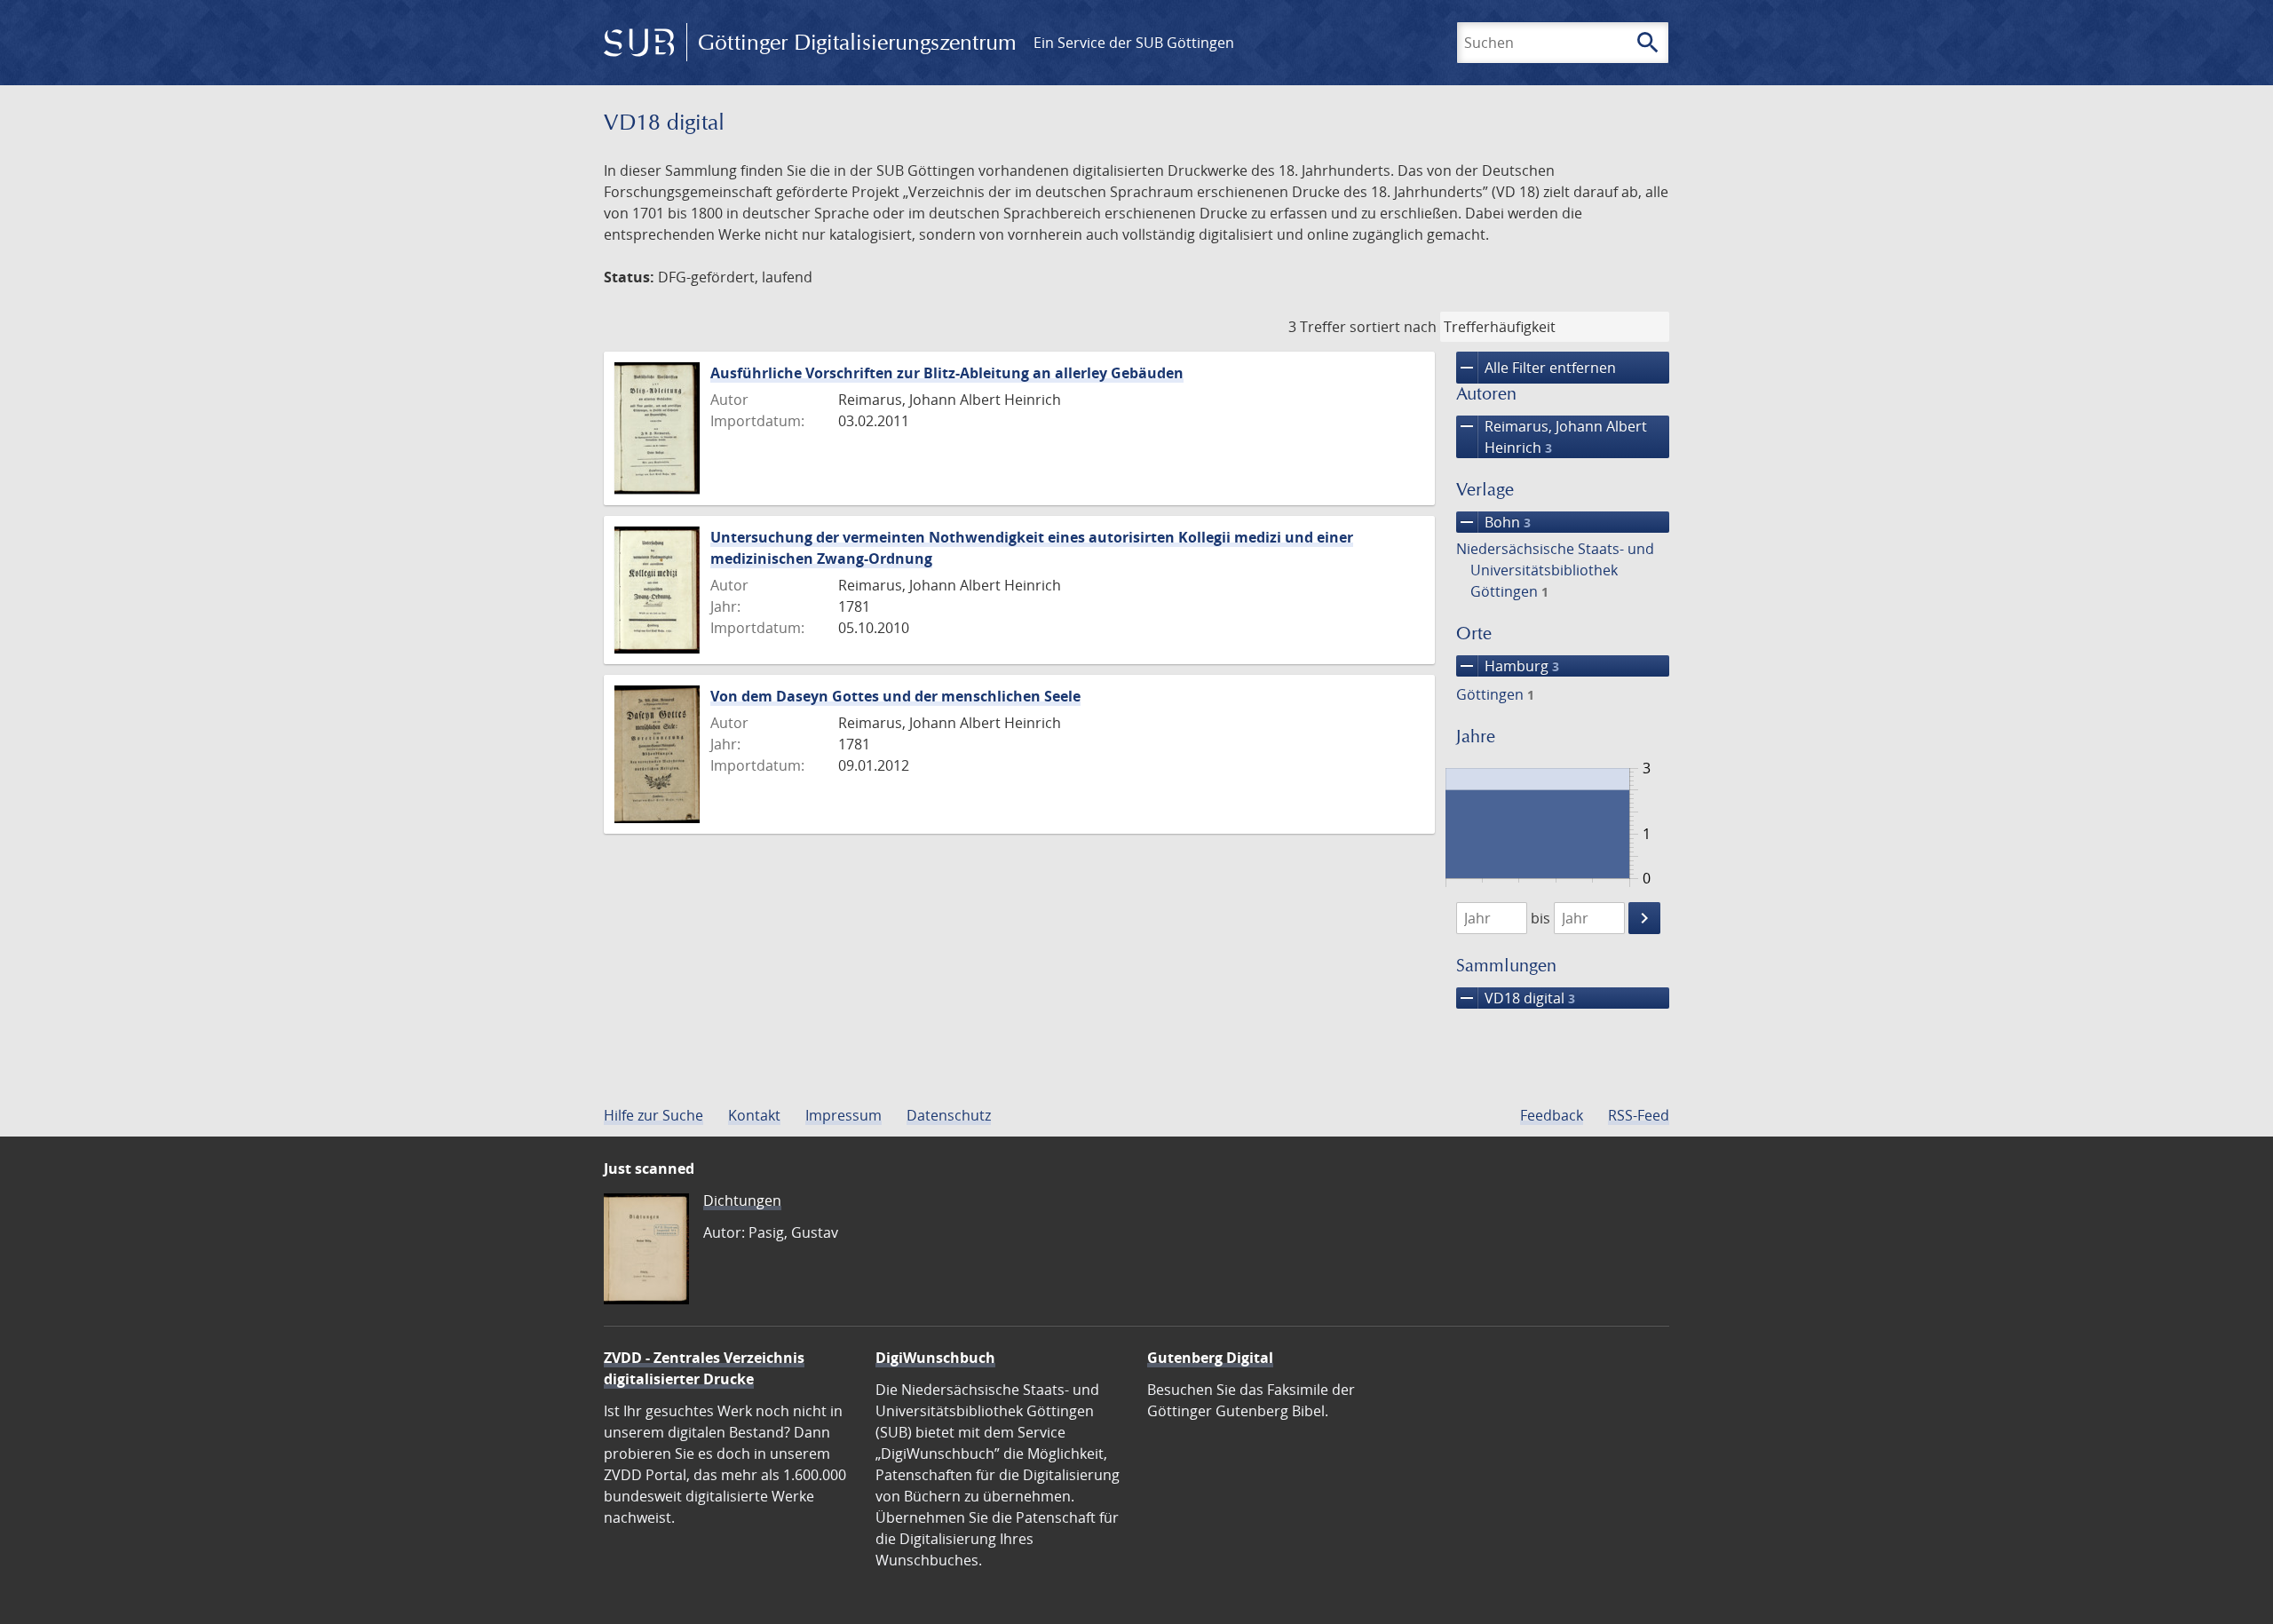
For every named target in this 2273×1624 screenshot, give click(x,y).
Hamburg (1508, 666)
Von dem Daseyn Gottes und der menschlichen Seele (895, 696)
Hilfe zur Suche (653, 1115)
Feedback (1552, 1115)
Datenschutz (949, 1115)
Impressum (843, 1115)
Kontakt (754, 1115)
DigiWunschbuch (935, 1358)
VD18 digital (1516, 998)
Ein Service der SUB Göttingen (1134, 43)
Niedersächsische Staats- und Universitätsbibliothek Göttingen (1555, 570)
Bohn (1493, 522)
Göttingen (1495, 694)
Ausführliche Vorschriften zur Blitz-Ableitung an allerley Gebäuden (947, 373)
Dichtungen (742, 1200)
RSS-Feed (1639, 1115)
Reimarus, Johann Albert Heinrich (1552, 436)
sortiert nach (1393, 327)
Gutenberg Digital (1210, 1358)
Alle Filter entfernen (1536, 368)
